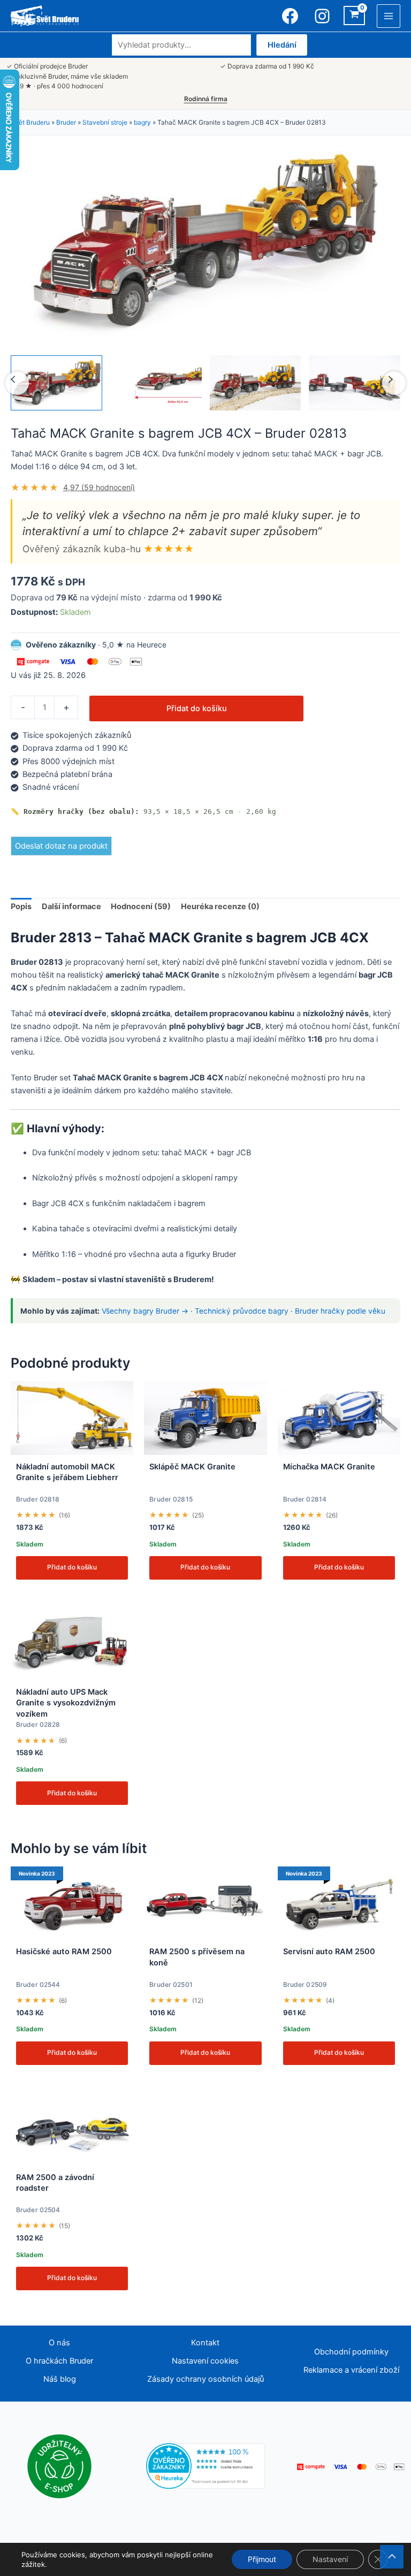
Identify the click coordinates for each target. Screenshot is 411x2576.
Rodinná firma (206, 99)
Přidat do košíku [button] (72, 1567)
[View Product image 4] (355, 383)
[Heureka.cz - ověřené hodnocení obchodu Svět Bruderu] (206, 2466)
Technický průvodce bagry (242, 1311)
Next (394, 383)
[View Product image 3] (256, 383)
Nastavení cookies (205, 2361)
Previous (17, 383)
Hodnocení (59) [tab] (141, 906)
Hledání (282, 45)
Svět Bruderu (30, 122)
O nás (59, 2343)
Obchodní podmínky (351, 2352)
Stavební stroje (105, 122)
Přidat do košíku (197, 708)
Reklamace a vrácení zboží (351, 2370)
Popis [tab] (21, 906)
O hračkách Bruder (59, 2361)
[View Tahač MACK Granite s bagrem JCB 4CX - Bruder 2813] (56, 383)
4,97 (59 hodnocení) (99, 487)
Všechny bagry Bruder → (145, 1311)
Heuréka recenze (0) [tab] (220, 906)
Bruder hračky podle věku (340, 1311)
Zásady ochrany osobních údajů (205, 2379)
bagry (142, 122)
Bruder (66, 122)
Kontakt (205, 2343)
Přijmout (262, 2559)
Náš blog (60, 2379)
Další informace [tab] (71, 906)
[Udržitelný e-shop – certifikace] (59, 2466)
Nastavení (330, 2559)
